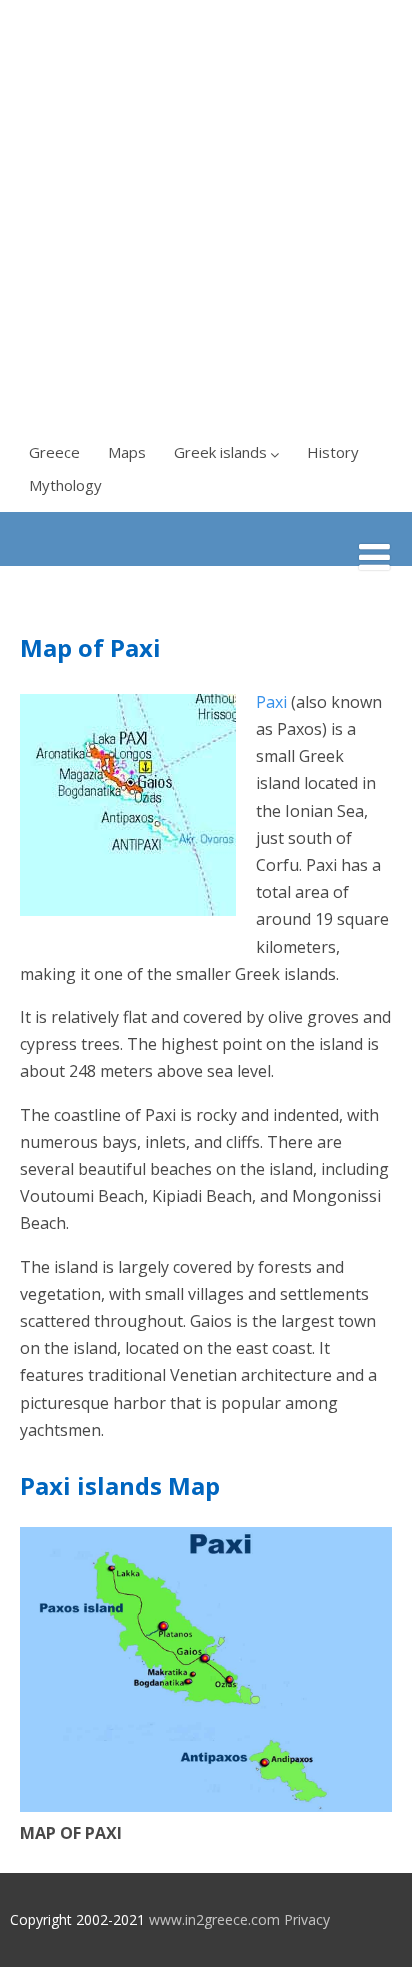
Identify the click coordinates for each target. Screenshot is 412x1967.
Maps (127, 452)
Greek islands (220, 452)
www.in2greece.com (214, 1919)
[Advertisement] (206, 216)
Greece (54, 452)
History (333, 452)
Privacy (307, 1919)
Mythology (65, 485)
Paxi (271, 702)
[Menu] (374, 556)
